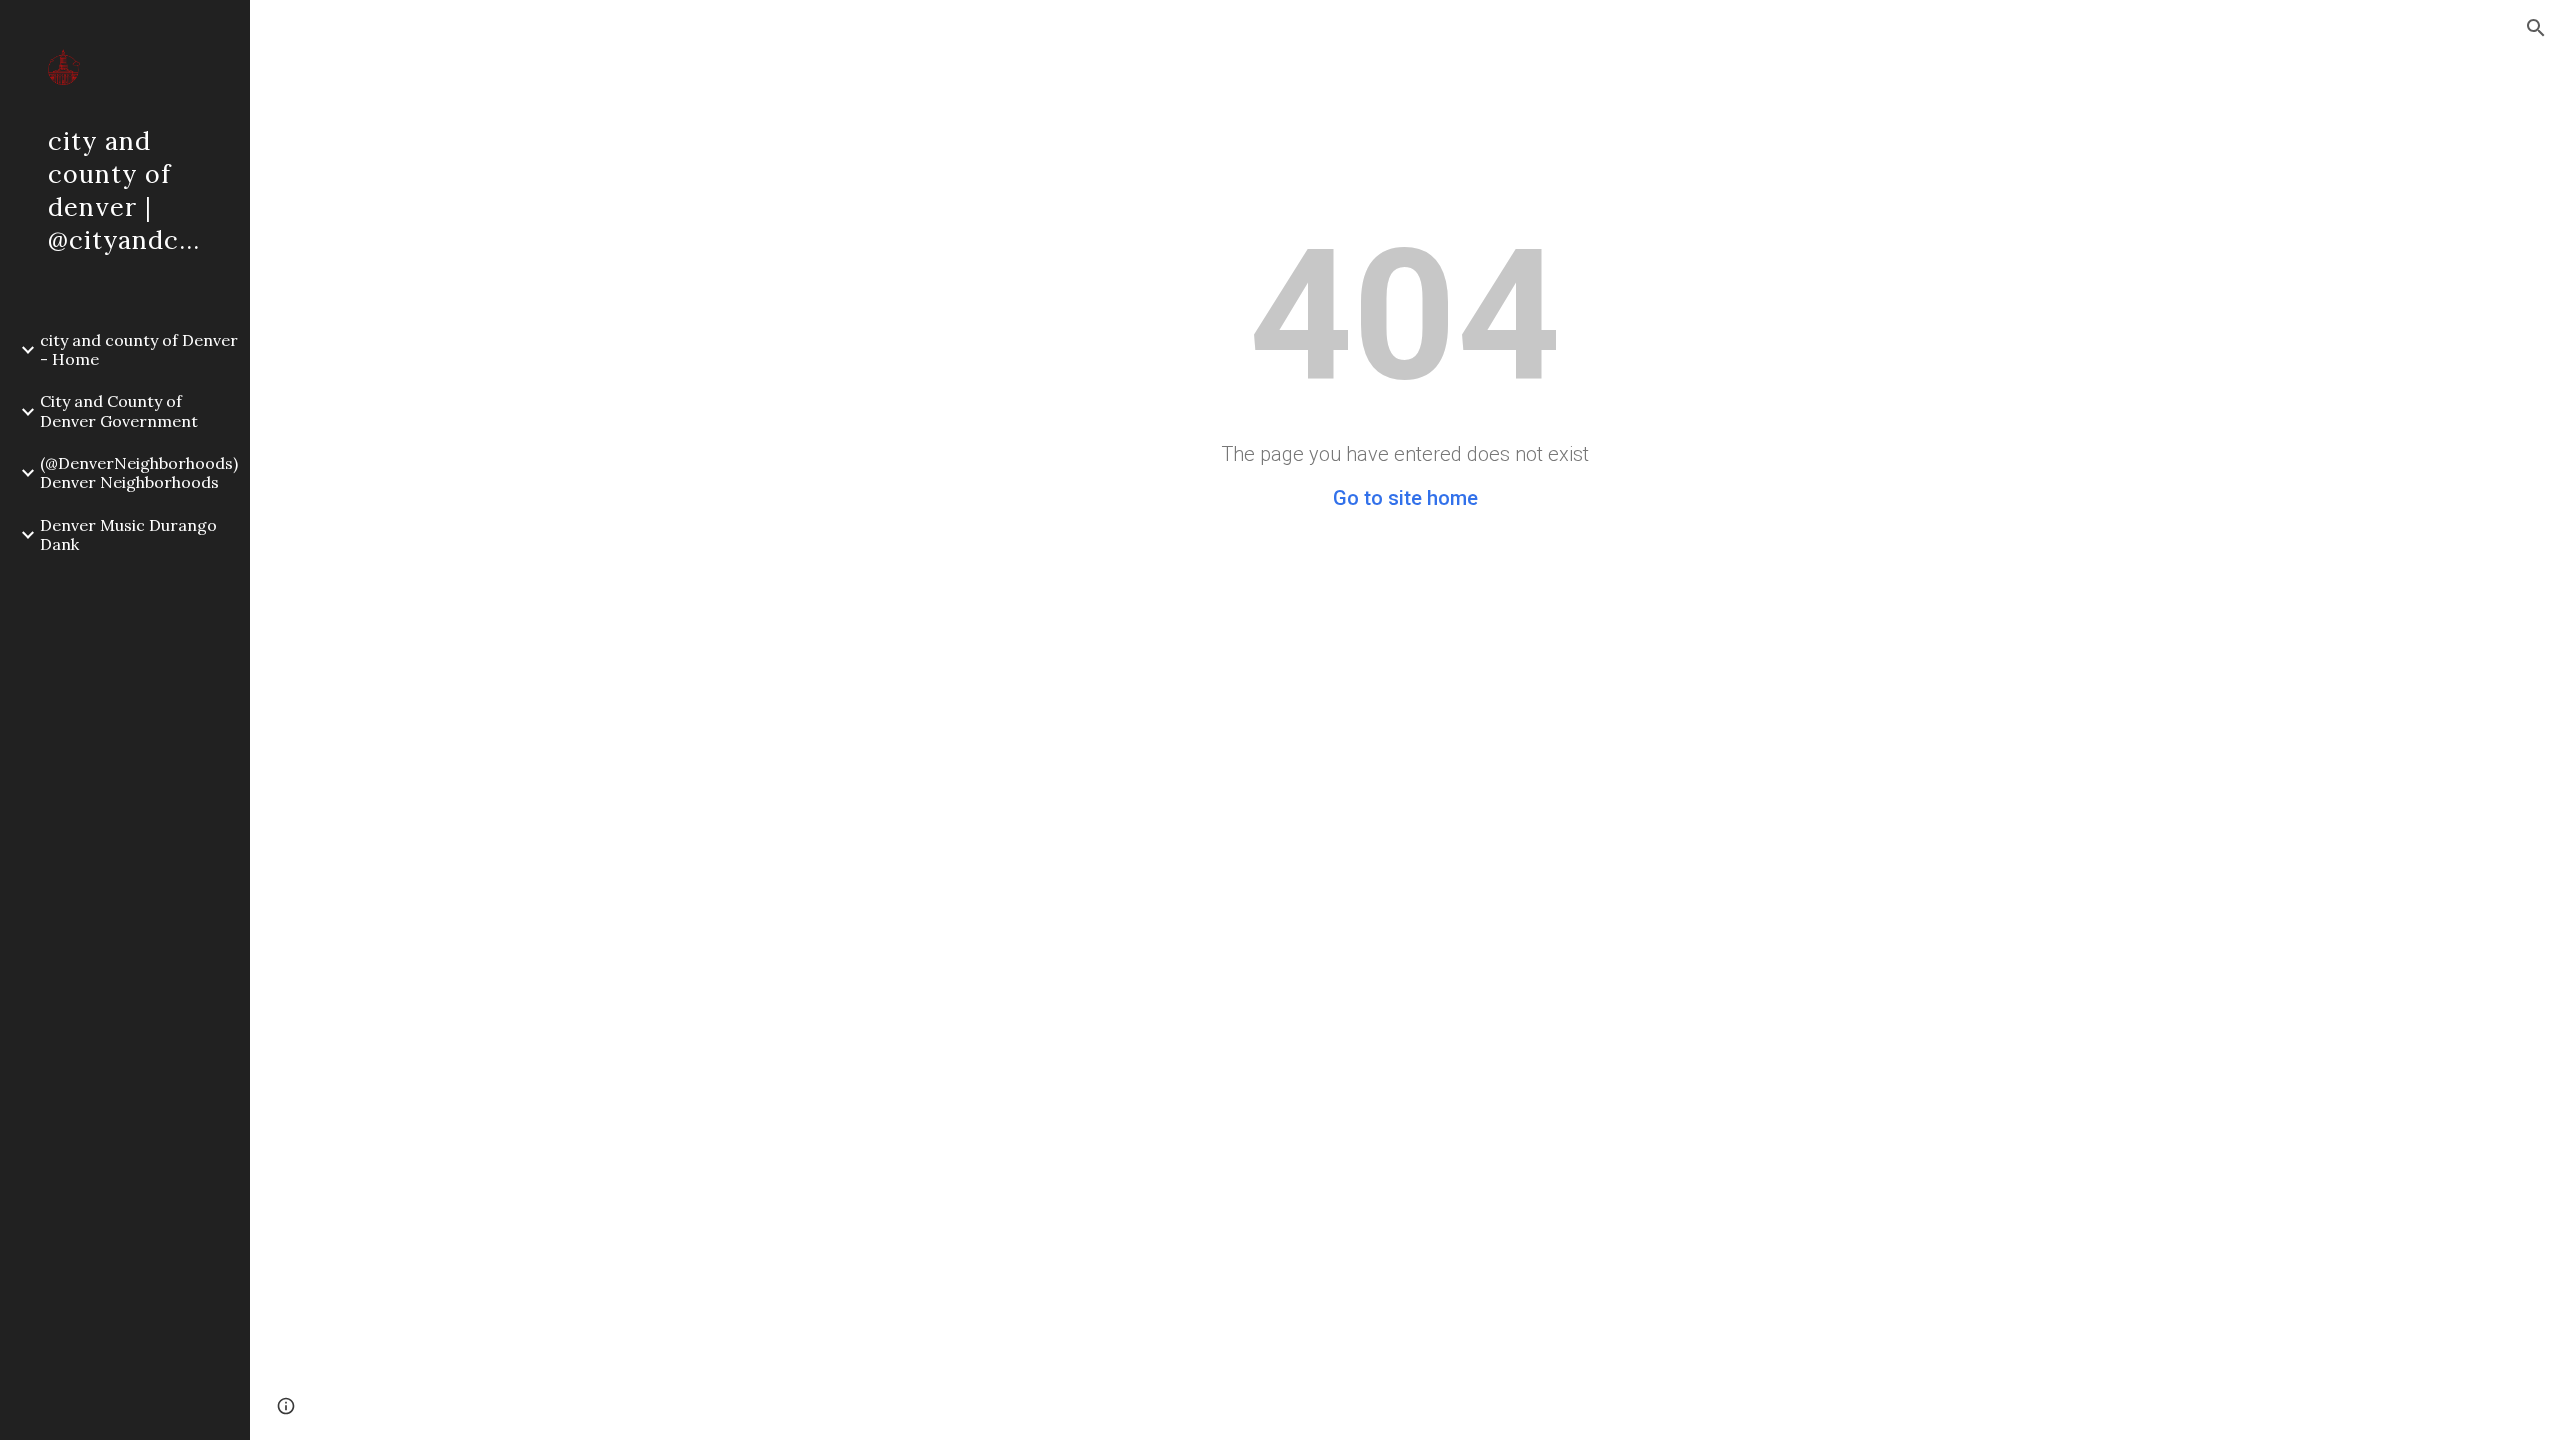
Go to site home (1405, 498)
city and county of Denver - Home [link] (139, 349)
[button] (2536, 28)
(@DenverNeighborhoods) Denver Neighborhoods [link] (139, 472)
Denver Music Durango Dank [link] (128, 534)
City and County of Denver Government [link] (119, 410)
